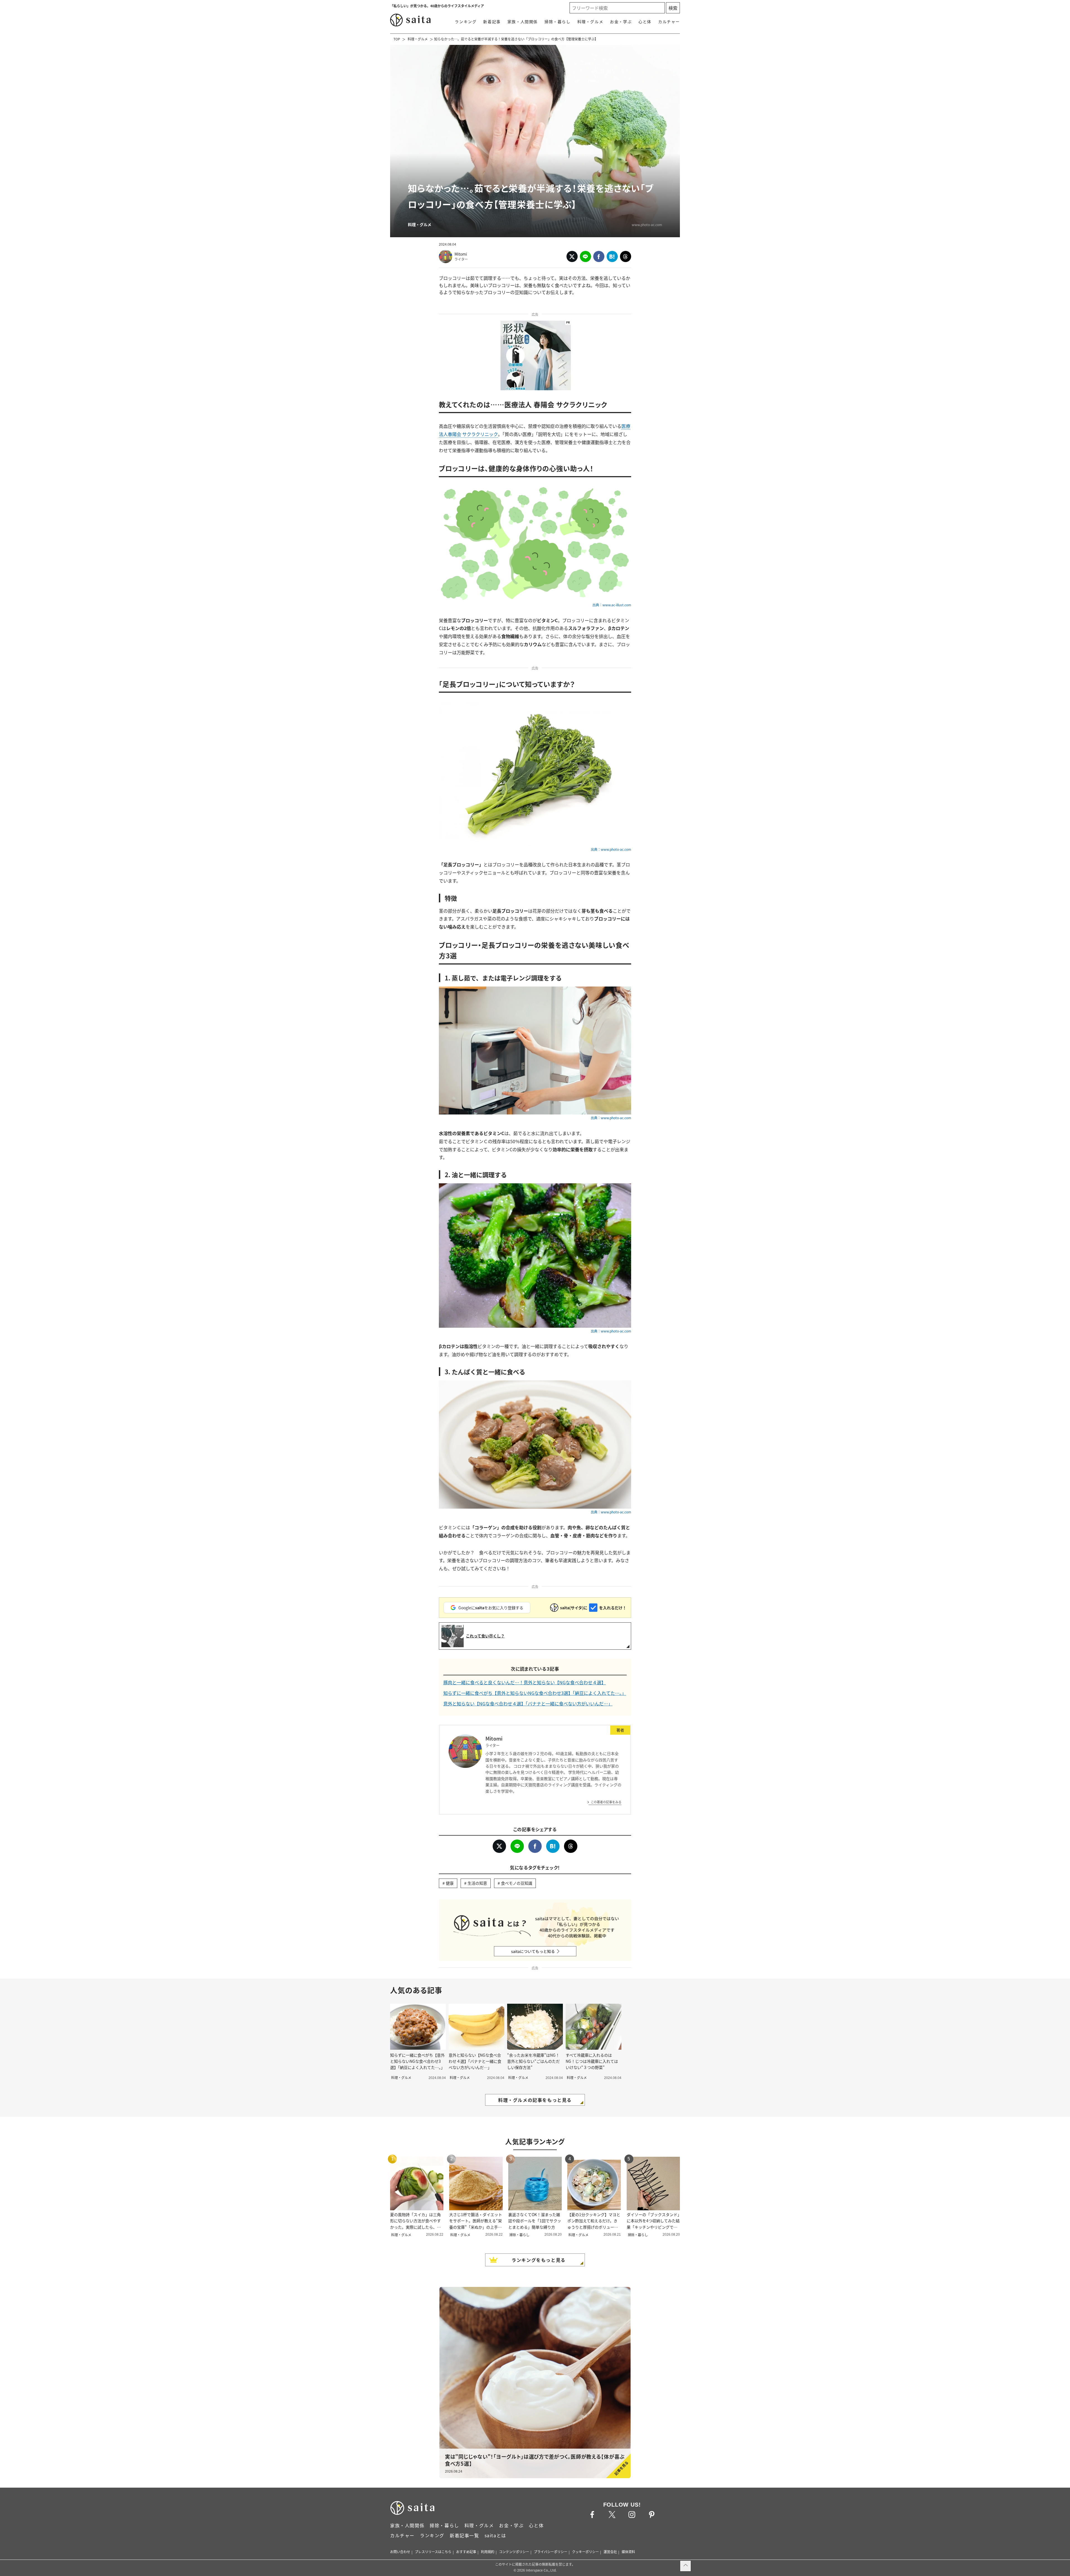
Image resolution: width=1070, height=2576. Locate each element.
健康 (450, 1883)
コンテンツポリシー (514, 2552)
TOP (397, 39)
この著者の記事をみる (606, 1802)
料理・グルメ (590, 21)
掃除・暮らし (558, 21)
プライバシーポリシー (551, 2552)
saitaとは (495, 2535)
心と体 (645, 21)
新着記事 (492, 21)
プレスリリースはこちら (433, 2552)
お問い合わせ (400, 2552)
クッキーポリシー (585, 2552)
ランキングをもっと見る (539, 2260)
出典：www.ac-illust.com (612, 605)
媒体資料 (628, 2552)
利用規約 (488, 2552)
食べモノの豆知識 (517, 1883)
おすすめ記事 (466, 2552)
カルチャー (669, 21)
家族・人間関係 (523, 21)
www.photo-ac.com (647, 225)
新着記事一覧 (465, 2535)
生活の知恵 (477, 1883)
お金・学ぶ (621, 21)
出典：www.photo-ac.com (611, 849)
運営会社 (610, 2552)
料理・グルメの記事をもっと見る (535, 2100)
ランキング (466, 21)
